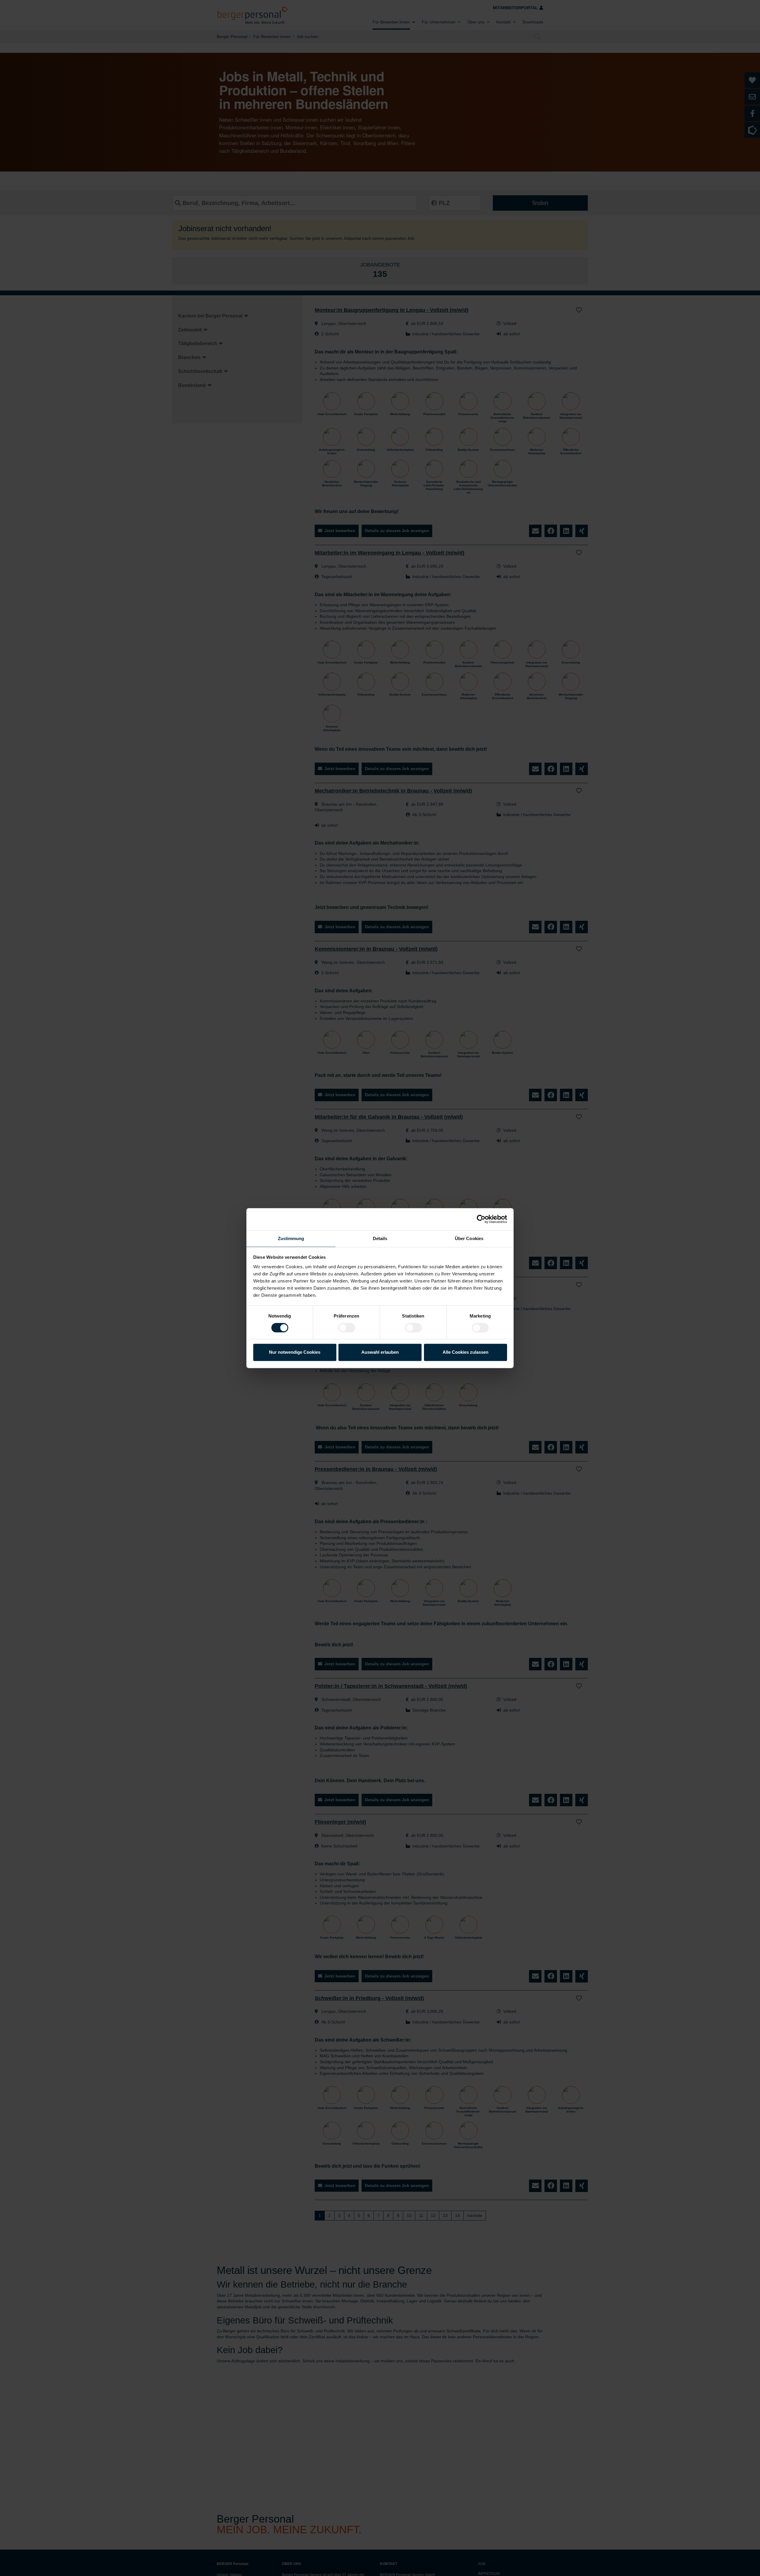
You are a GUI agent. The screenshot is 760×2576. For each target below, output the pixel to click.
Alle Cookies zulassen (465, 1352)
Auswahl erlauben (380, 1352)
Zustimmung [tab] (291, 1238)
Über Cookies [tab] (469, 1238)
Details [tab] (380, 1238)
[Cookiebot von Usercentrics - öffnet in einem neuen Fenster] (481, 1219)
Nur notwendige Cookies (295, 1352)
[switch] (347, 1328)
